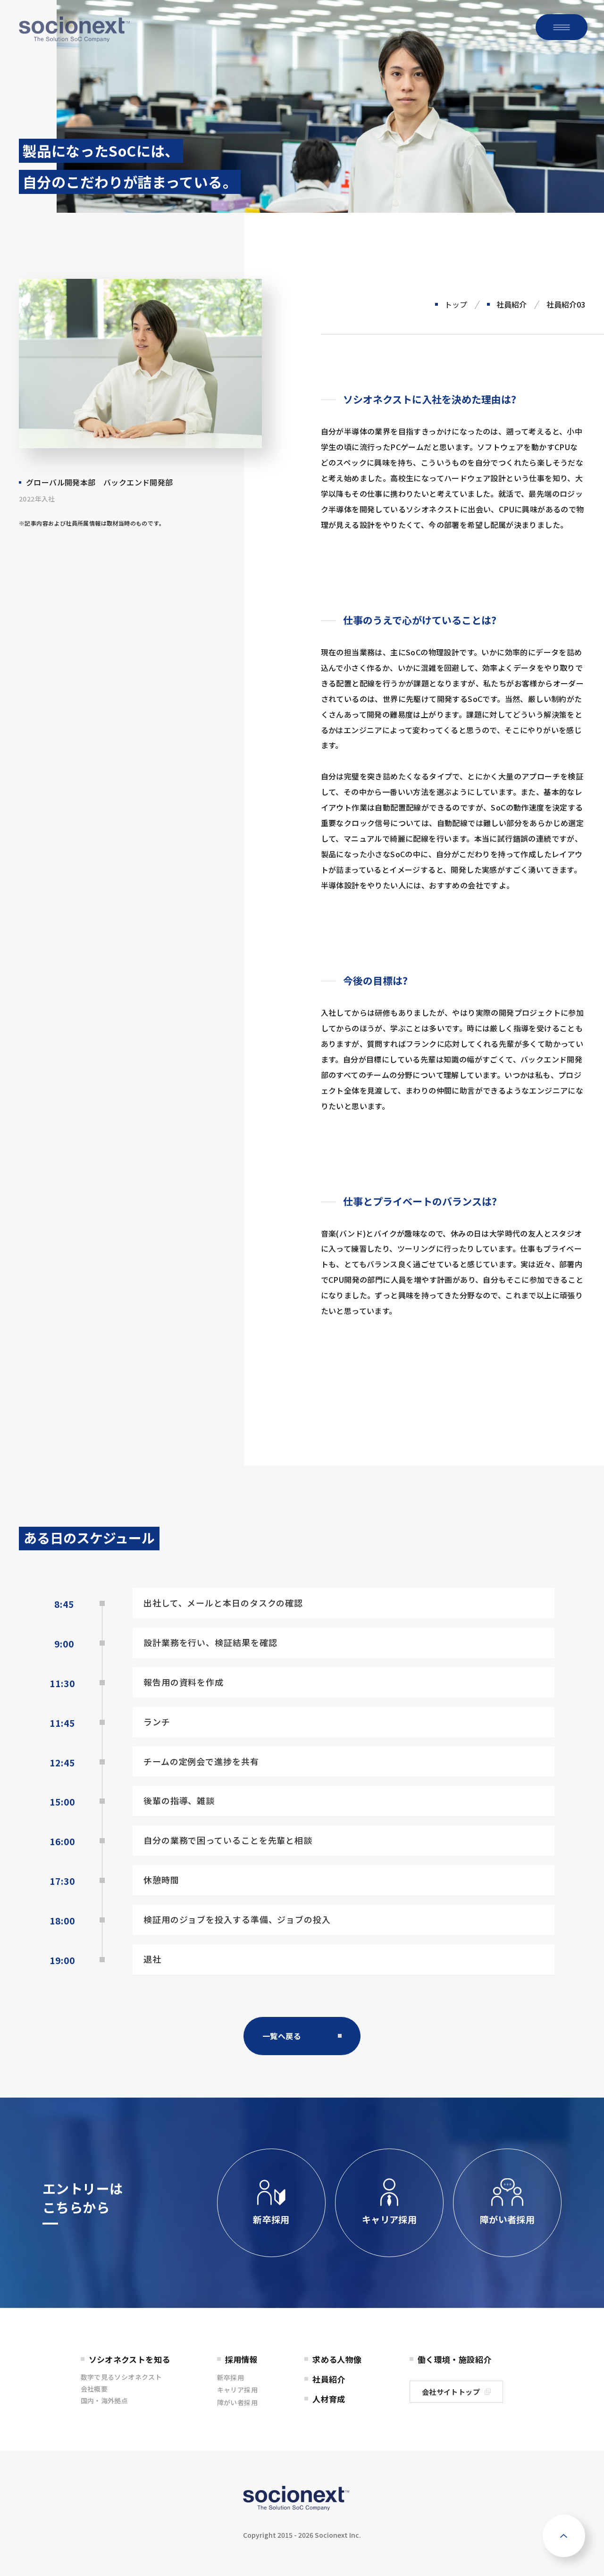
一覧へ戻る (282, 2036)
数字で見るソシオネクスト (122, 2377)
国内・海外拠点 (105, 2400)
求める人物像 (337, 2359)
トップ (456, 304)
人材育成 (329, 2399)
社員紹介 (512, 304)
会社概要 (94, 2389)
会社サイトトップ (451, 2392)
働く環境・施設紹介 (455, 2359)
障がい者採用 (507, 2219)
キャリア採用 (389, 2219)
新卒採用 (271, 2219)
